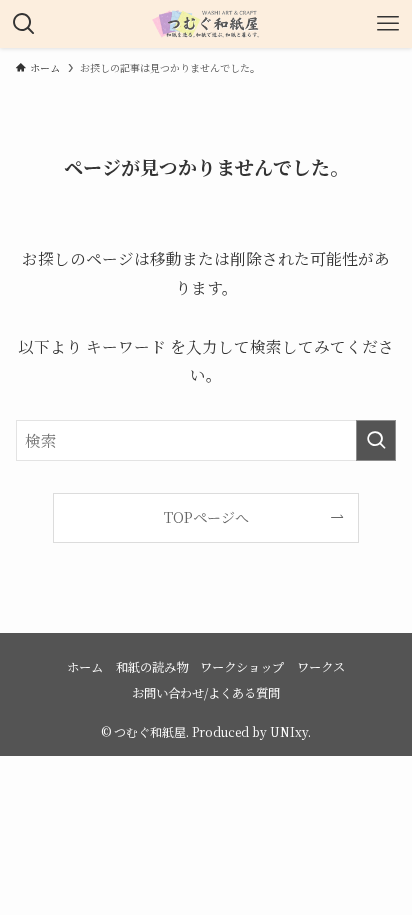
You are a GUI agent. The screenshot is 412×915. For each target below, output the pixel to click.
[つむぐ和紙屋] (206, 24)
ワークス (321, 667)
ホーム (85, 667)
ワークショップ (242, 667)
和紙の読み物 (152, 667)
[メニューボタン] (388, 24)
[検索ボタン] (24, 24)
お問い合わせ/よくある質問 (206, 693)
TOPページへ (206, 517)
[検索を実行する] (376, 440)
